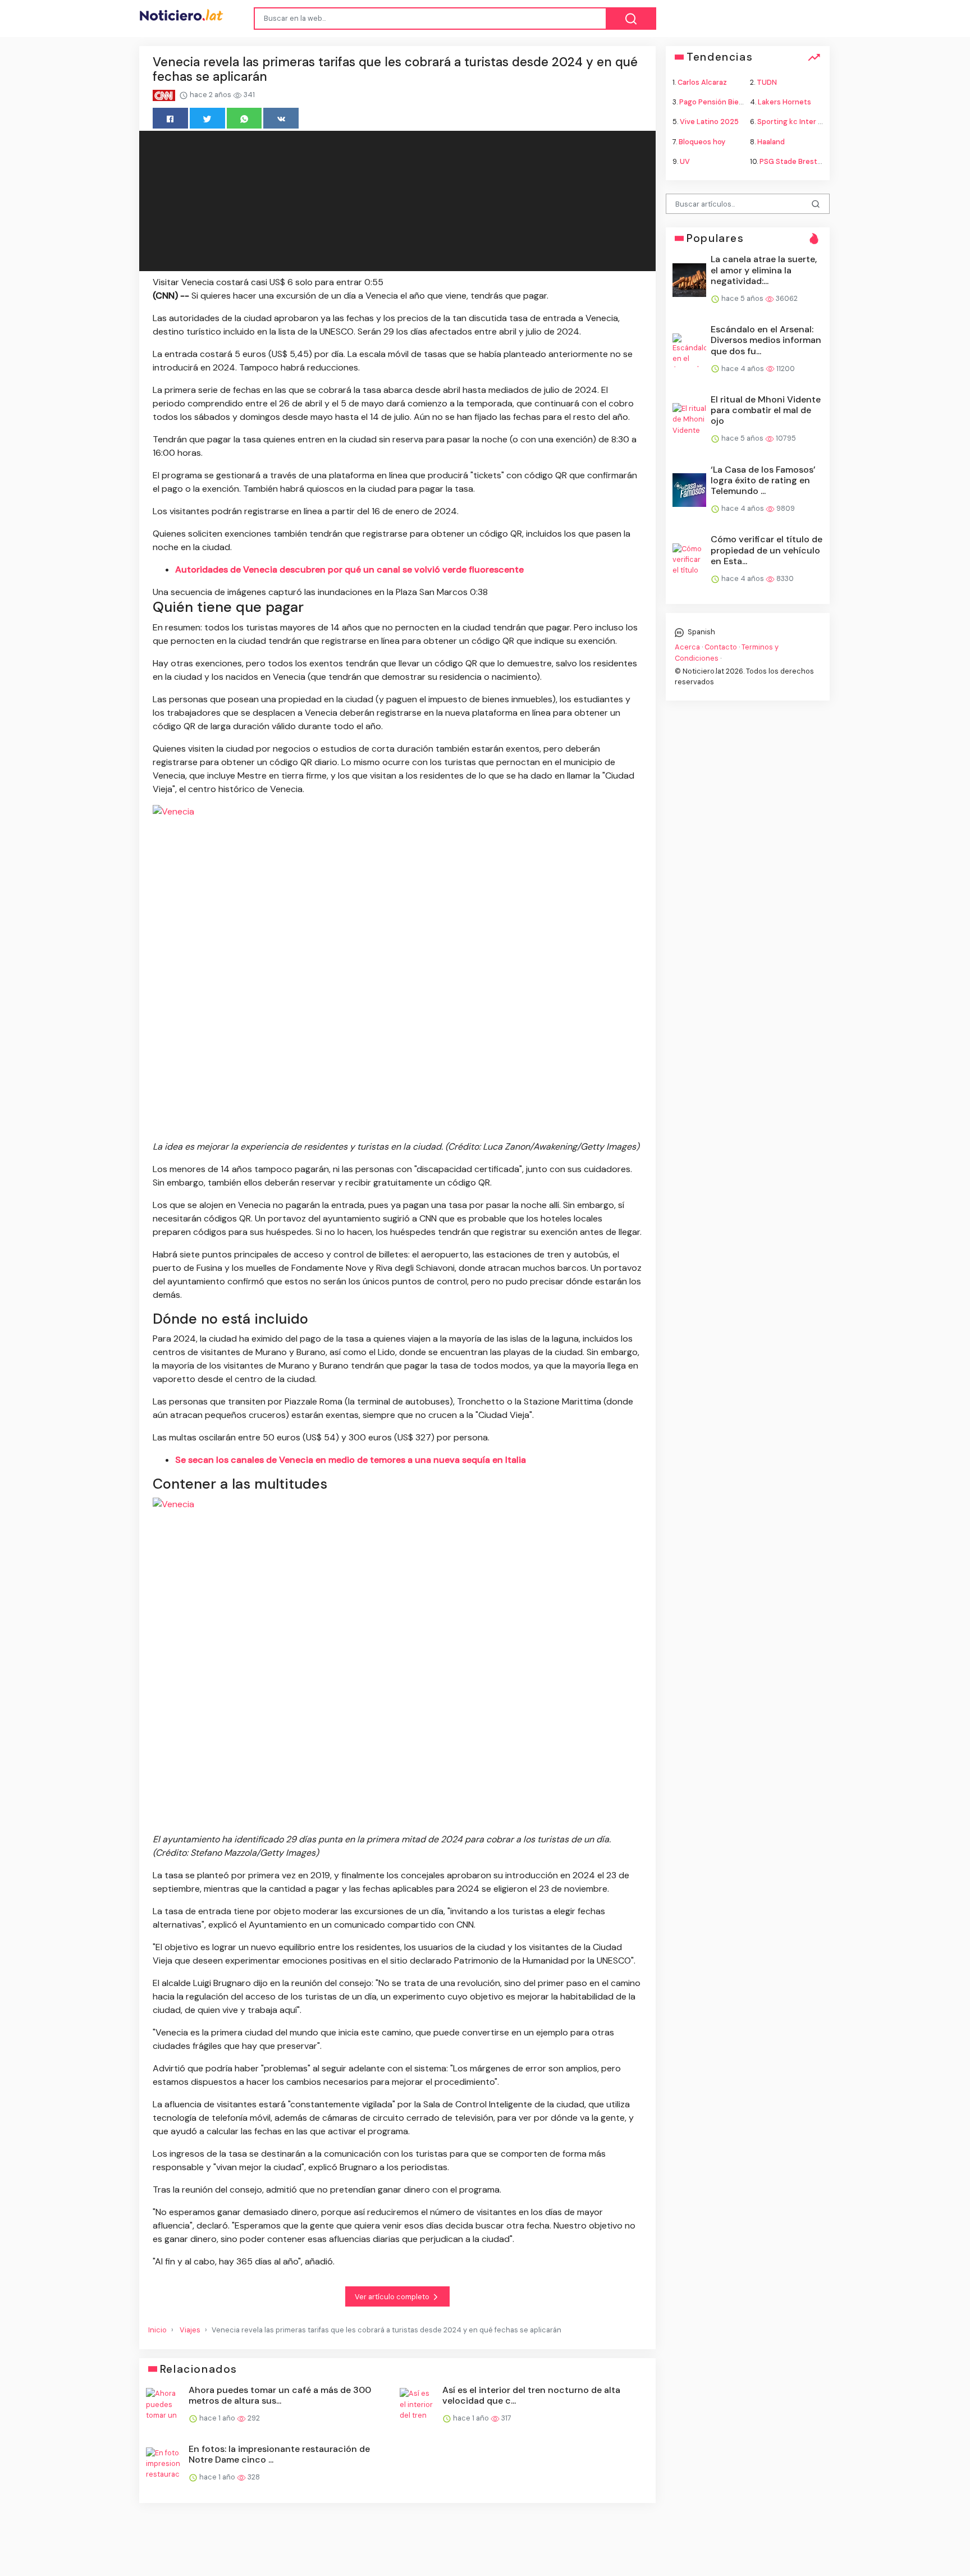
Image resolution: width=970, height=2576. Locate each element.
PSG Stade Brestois (793, 161)
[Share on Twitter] (207, 118)
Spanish (701, 632)
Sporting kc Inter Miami (797, 122)
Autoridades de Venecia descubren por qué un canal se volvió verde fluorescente (349, 569)
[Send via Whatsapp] (244, 118)
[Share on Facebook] (170, 118)
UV (685, 161)
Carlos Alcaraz (702, 82)
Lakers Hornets (784, 102)
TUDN (767, 82)
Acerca (687, 647)
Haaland (771, 141)
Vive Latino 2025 (709, 122)
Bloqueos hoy (702, 141)
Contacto (721, 647)
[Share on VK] (281, 118)
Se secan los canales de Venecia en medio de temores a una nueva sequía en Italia (351, 1460)
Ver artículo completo (393, 2297)
